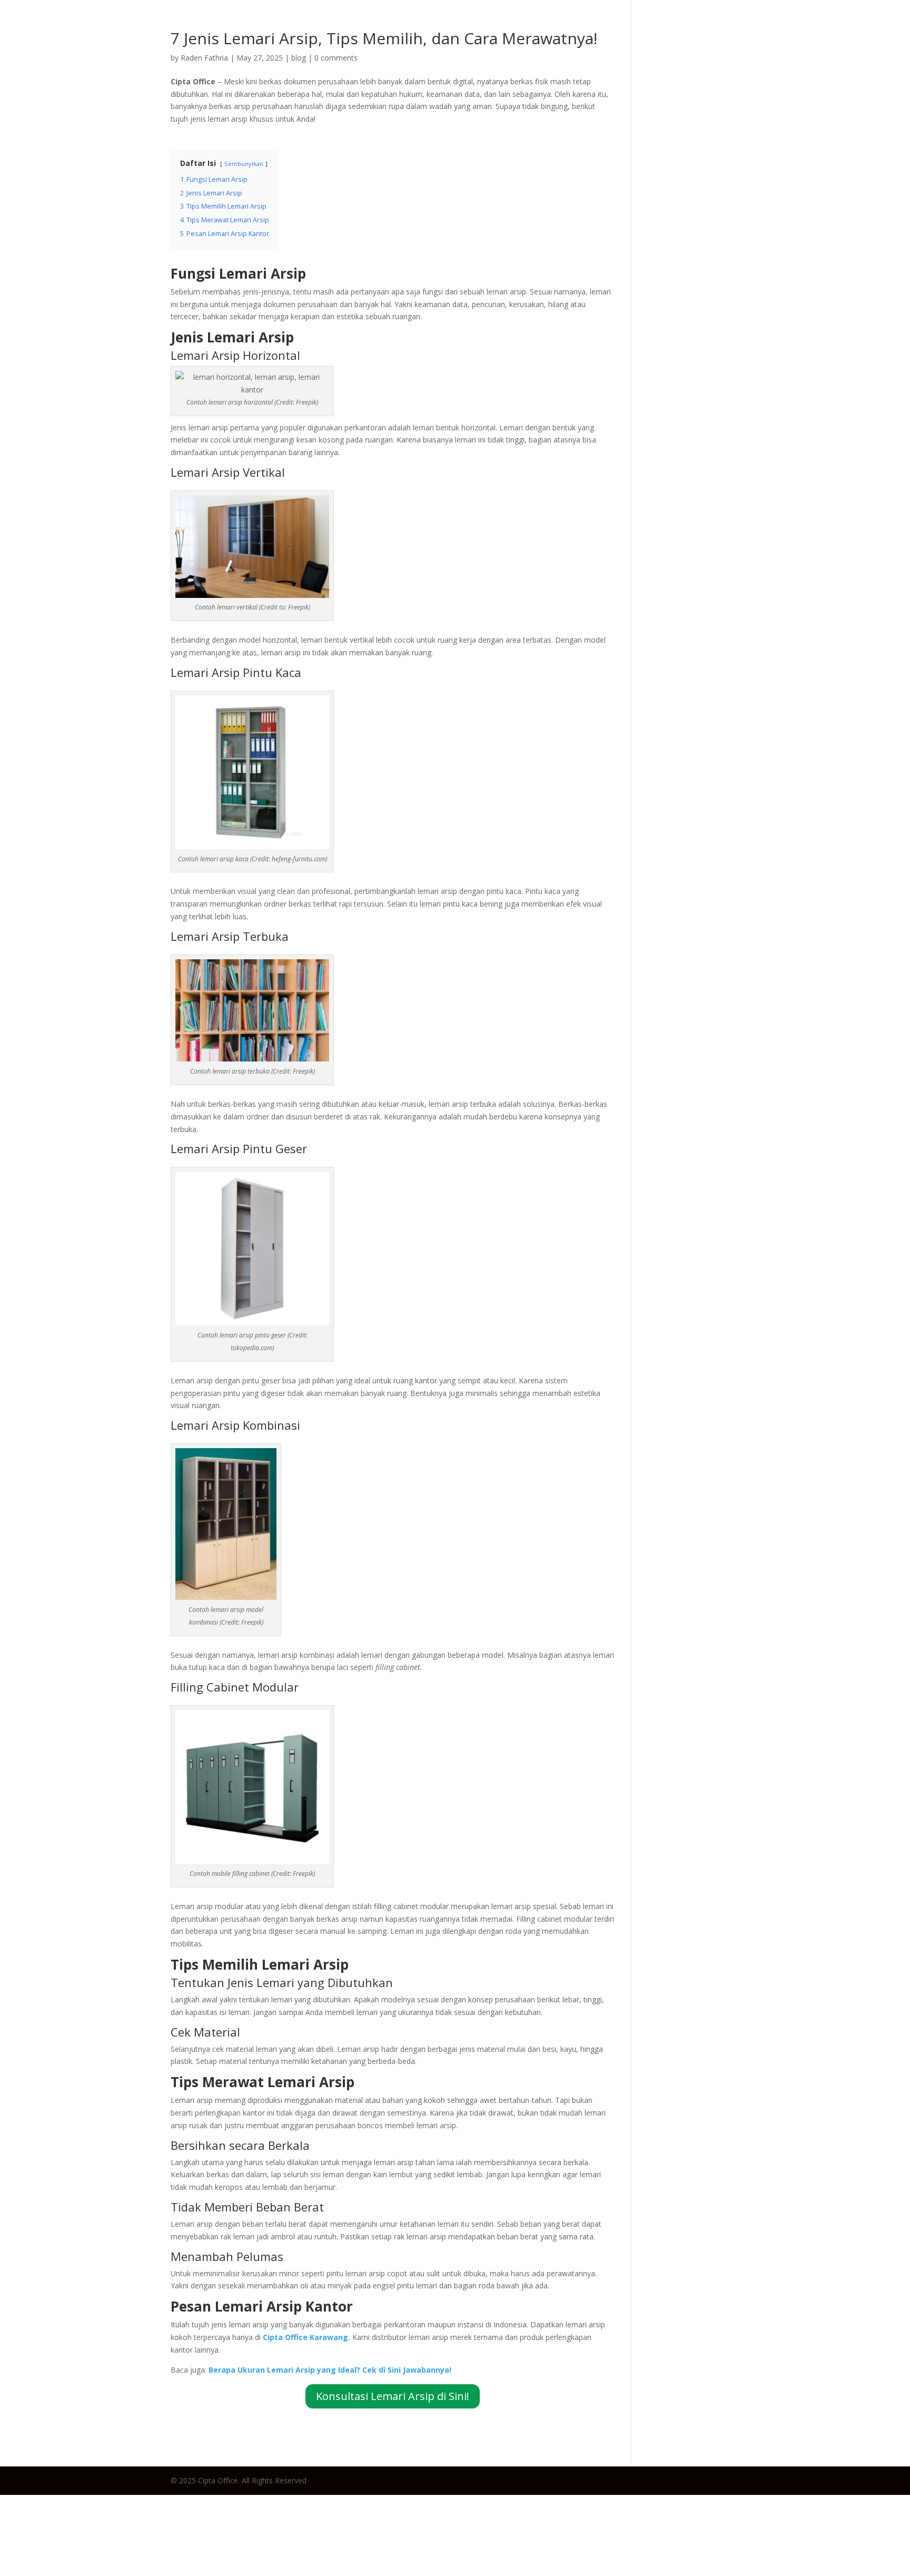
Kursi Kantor (728, 29)
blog (299, 58)
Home (563, 29)
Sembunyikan (244, 164)
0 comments (336, 58)
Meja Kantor (655, 29)
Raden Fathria (204, 58)
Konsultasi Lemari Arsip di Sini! (393, 2396)
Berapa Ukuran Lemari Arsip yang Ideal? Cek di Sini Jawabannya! (330, 2370)
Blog (601, 29)
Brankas (791, 29)
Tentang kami (859, 29)
